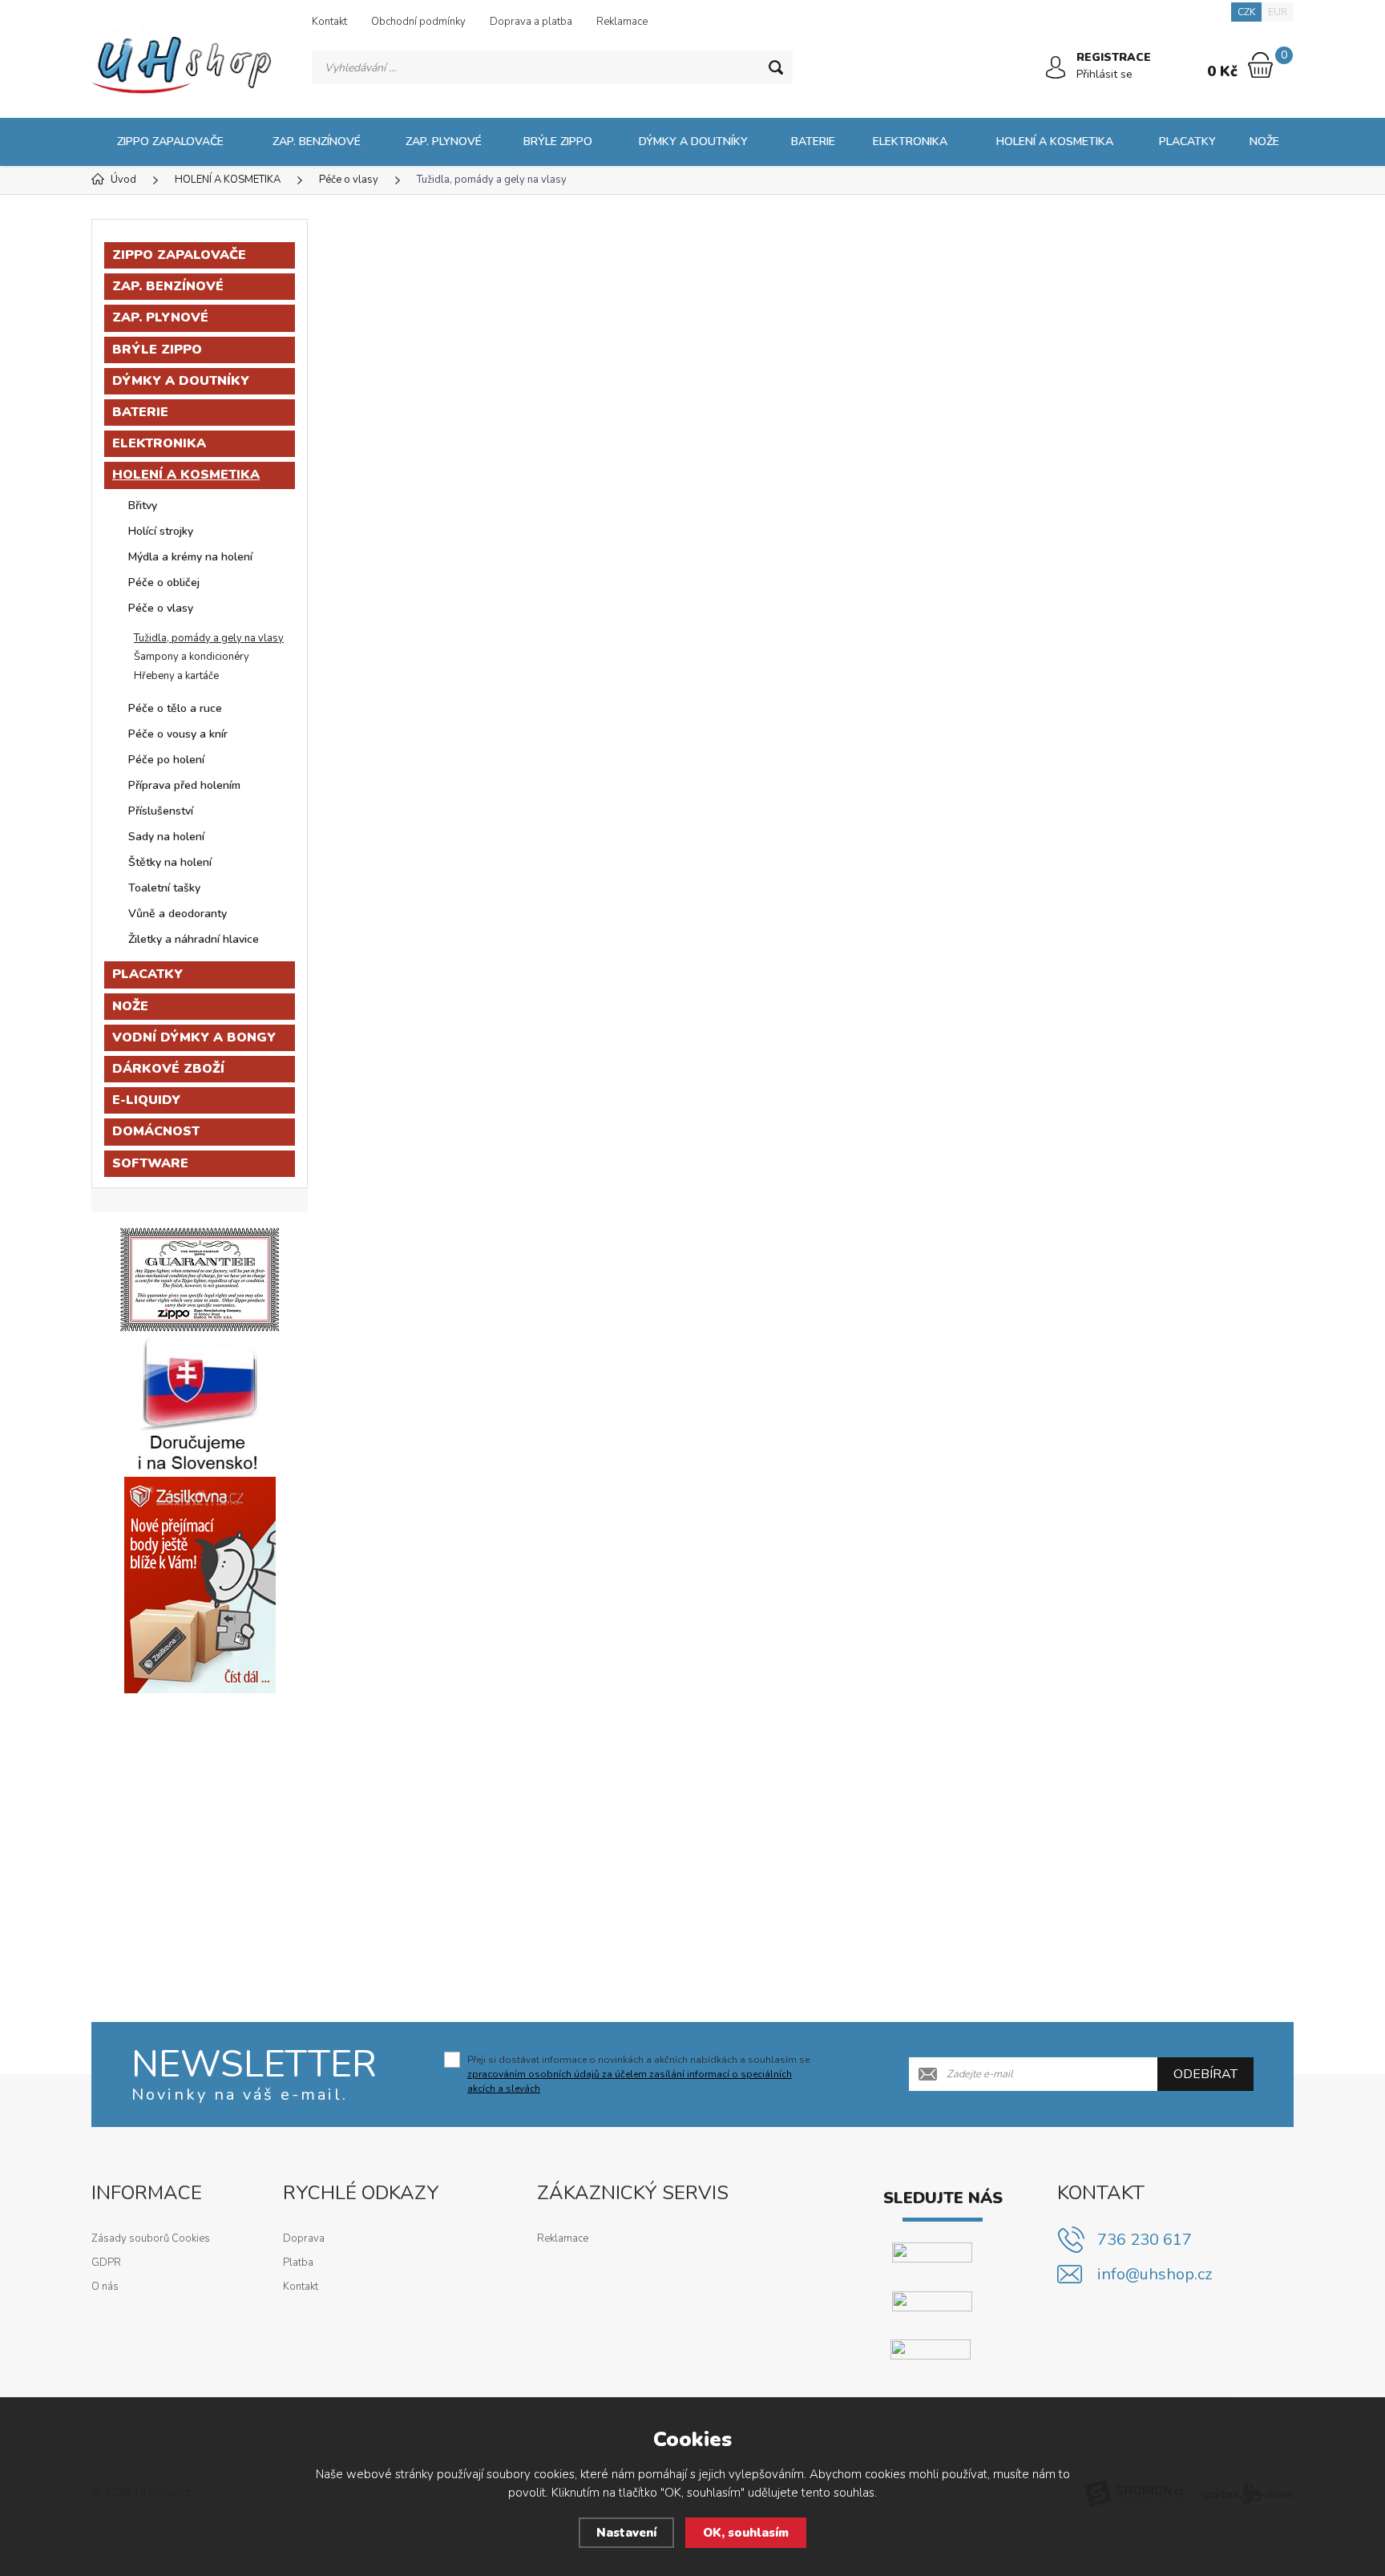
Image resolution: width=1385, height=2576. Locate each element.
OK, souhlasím (746, 2533)
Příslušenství (161, 811)
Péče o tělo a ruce (175, 708)
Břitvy (143, 505)
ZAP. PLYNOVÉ (444, 142)
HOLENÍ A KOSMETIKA (1055, 142)
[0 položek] (1260, 65)
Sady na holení (166, 837)
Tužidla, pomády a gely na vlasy (209, 638)
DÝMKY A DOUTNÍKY (693, 142)
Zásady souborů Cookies (151, 2238)
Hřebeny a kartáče (176, 676)
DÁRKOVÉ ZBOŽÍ (168, 1069)
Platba (298, 2263)
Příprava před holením (184, 785)
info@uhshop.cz (1155, 2274)
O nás (105, 2287)
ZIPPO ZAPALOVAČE (170, 142)
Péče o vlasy (161, 608)
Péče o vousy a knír (178, 734)
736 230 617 (1145, 2240)
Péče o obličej (164, 582)
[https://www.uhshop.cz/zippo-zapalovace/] (200, 1279)
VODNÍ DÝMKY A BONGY (194, 1037)
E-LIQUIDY (146, 1100)
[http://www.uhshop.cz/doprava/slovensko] (200, 1404)
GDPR (106, 2263)
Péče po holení (166, 760)
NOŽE (1264, 142)
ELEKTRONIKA (910, 142)
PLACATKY (1187, 142)
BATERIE (813, 142)
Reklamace (622, 22)
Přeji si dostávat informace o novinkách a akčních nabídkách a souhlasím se (638, 2074)
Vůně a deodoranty (178, 914)
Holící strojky (161, 531)
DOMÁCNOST (156, 1131)
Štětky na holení (170, 862)
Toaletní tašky (164, 888)
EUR (1278, 12)
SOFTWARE (150, 1163)
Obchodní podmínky (418, 22)
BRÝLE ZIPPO (558, 142)
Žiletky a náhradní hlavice (194, 939)
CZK (1246, 12)
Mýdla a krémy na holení (190, 557)
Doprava (304, 2238)
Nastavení (626, 2533)
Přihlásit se (1104, 74)
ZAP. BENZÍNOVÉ (317, 142)
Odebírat (1205, 2074)
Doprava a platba (531, 22)
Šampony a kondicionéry (192, 657)
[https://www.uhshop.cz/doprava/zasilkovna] (200, 1584)
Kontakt (329, 22)
